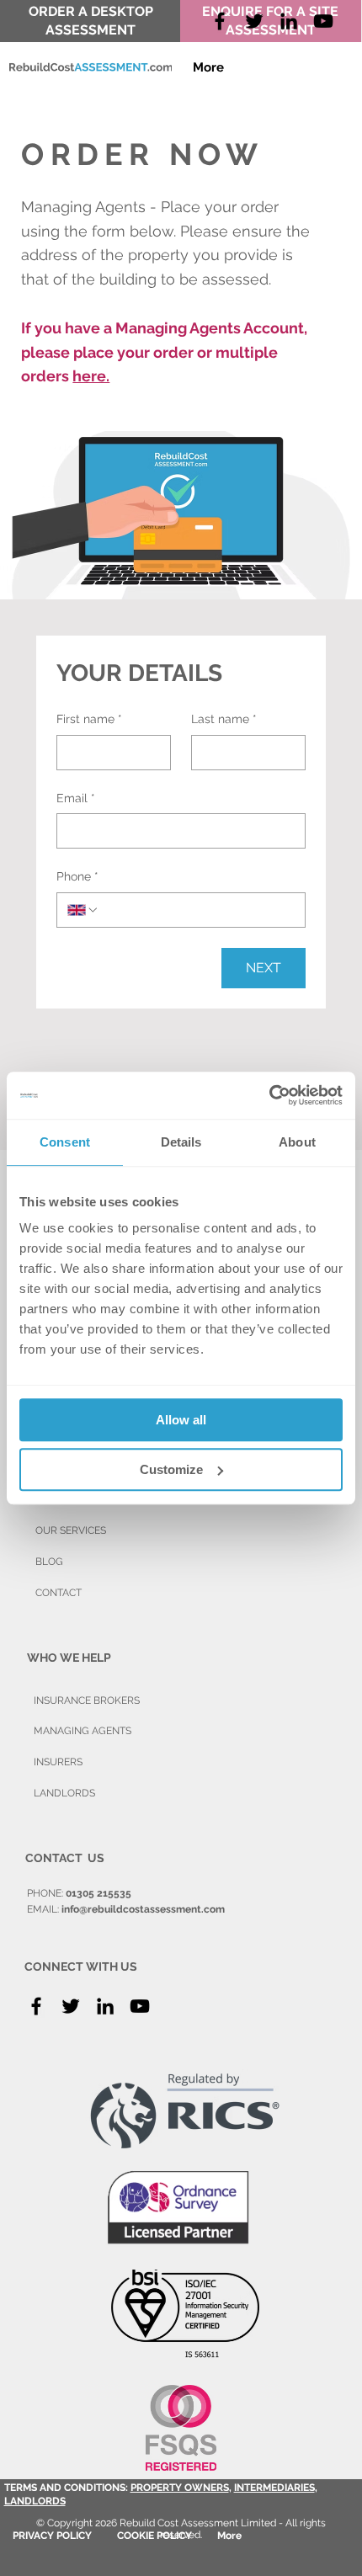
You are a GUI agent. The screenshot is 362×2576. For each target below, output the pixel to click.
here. (91, 376)
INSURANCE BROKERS (87, 1700)
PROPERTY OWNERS (180, 2488)
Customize (171, 1469)
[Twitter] (254, 21)
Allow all (181, 1420)
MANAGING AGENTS (83, 1731)
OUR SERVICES (71, 1530)
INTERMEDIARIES (274, 2488)
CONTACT (59, 1593)
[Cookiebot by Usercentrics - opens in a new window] (269, 1095)
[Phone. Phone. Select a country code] (83, 910)
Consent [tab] (65, 1142)
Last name (224, 719)
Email (76, 798)
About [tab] (297, 1142)
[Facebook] (220, 21)
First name (89, 719)
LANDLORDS (35, 2501)
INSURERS (58, 1762)
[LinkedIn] (105, 2006)
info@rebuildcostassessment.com (143, 1909)
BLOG (49, 1562)
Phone (77, 876)
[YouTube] (323, 21)
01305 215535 (98, 1893)
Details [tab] (181, 1142)
